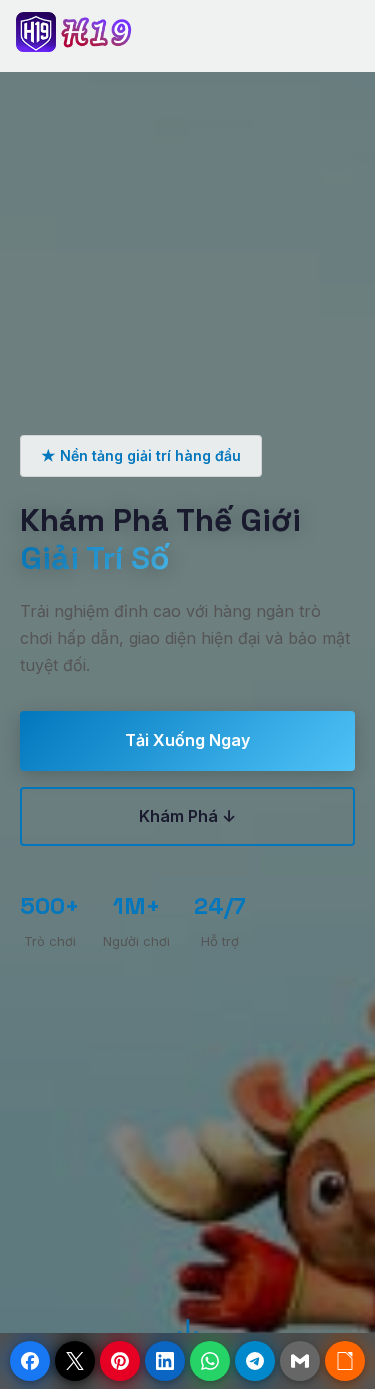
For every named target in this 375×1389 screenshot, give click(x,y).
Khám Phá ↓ (187, 816)
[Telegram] (255, 1361)
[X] (75, 1361)
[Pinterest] (120, 1361)
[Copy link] (345, 1361)
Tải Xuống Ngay (187, 740)
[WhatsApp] (210, 1361)
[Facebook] (30, 1361)
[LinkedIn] (165, 1361)
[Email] (300, 1361)
